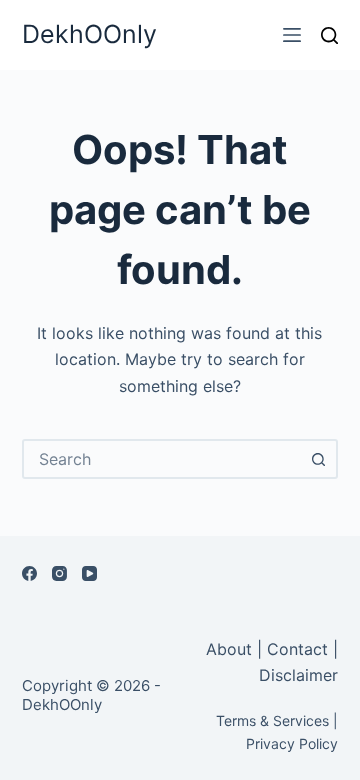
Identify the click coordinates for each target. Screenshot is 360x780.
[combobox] (162, 459)
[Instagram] (59, 573)
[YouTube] (89, 573)
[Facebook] (29, 573)
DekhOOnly (89, 34)
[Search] (329, 35)
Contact (297, 649)
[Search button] (318, 459)
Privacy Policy (292, 743)
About (231, 649)
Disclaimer (298, 675)
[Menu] (292, 35)
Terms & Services (272, 720)
